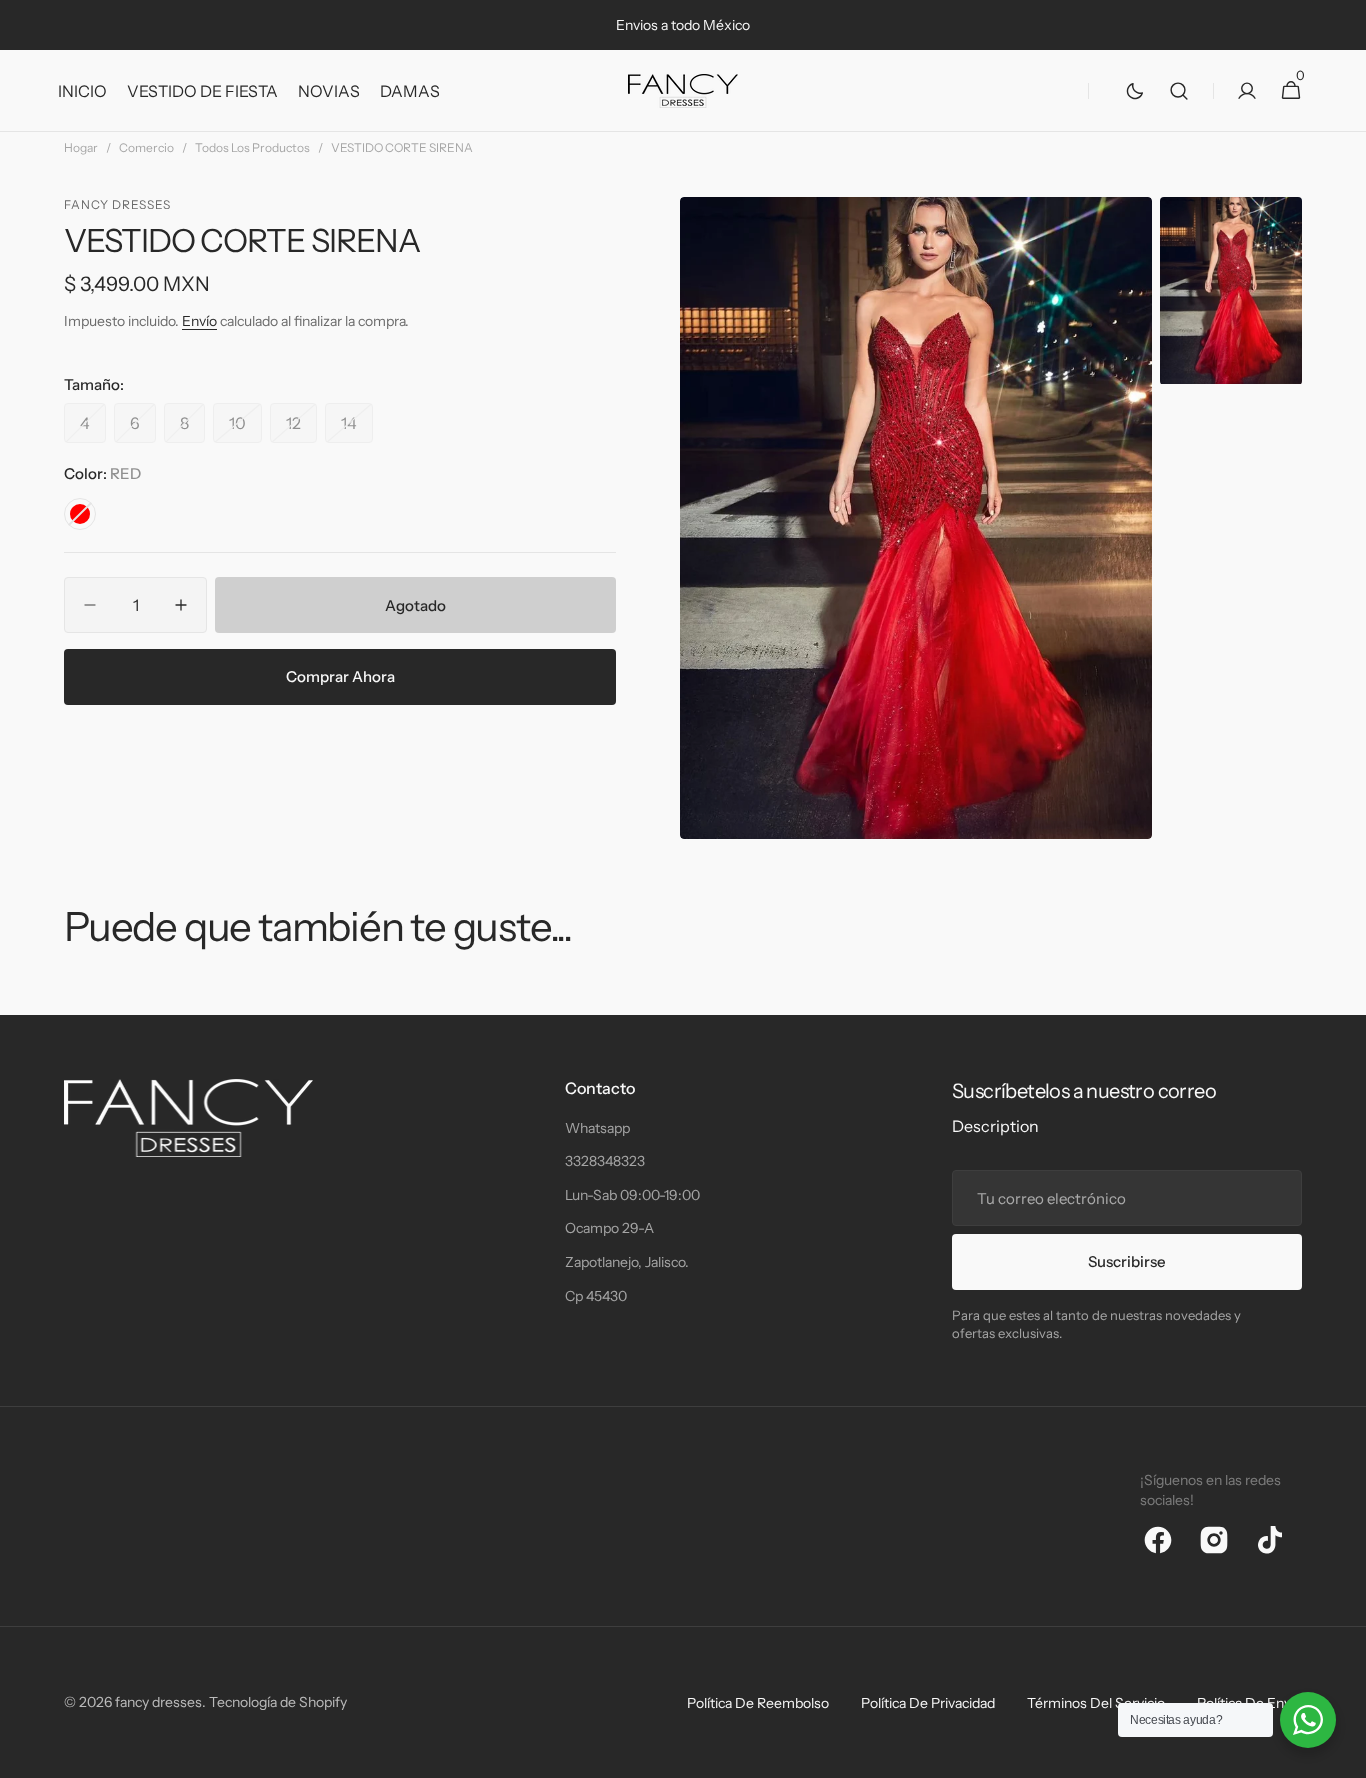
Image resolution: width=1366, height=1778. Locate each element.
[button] (1179, 91)
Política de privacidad (928, 1703)
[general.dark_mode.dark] (1135, 91)
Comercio (146, 147)
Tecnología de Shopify (278, 1702)
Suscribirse (1127, 1261)
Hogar (81, 147)
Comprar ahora (340, 676)
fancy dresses (158, 1702)
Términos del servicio (1096, 1703)
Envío (199, 321)
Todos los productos (252, 147)
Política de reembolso (758, 1703)
